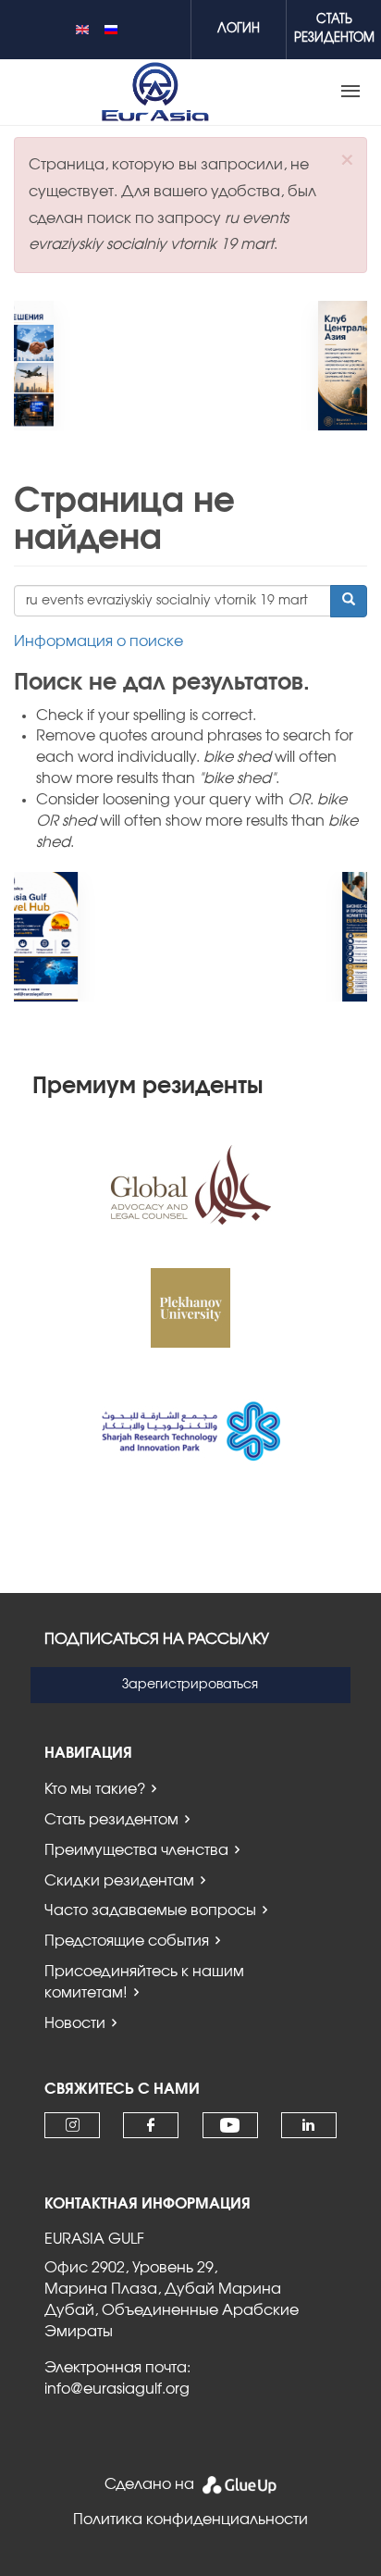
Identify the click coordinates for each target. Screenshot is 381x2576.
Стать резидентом (111, 1820)
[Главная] (155, 92)
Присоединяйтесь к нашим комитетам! (144, 1982)
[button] (347, 160)
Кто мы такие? (95, 1789)
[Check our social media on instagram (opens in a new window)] (73, 2125)
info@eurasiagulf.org (117, 2389)
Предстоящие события (127, 1941)
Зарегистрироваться (190, 1685)
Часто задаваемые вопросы (150, 1910)
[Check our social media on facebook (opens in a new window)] (151, 2125)
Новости (75, 2023)
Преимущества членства (136, 1850)
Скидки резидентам (119, 1881)
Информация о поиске (98, 641)
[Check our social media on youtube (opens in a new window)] (230, 2126)
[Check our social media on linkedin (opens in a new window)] (309, 2125)
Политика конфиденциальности (190, 2520)
